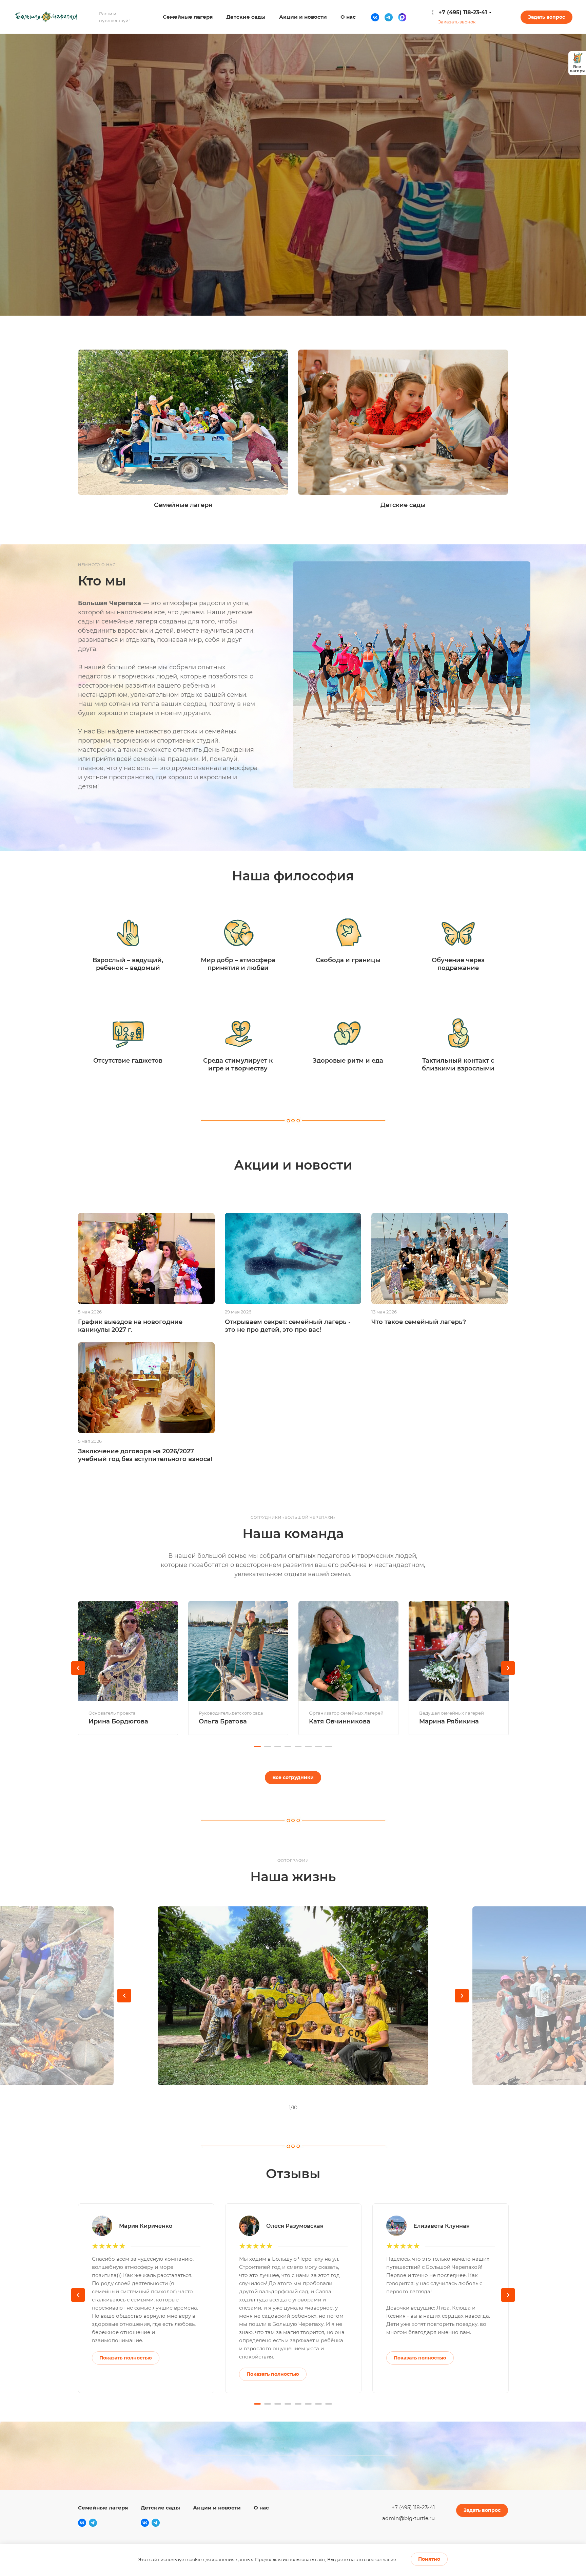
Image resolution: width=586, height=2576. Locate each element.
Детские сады (160, 2508)
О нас (261, 2508)
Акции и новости (217, 2508)
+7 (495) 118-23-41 (463, 12)
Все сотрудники (293, 1777)
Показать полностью (126, 2358)
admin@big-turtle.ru (408, 2518)
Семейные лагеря (103, 2508)
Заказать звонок (457, 22)
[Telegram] (389, 17)
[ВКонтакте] (375, 17)
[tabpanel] (128, 1668)
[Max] (402, 17)
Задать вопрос (546, 17)
